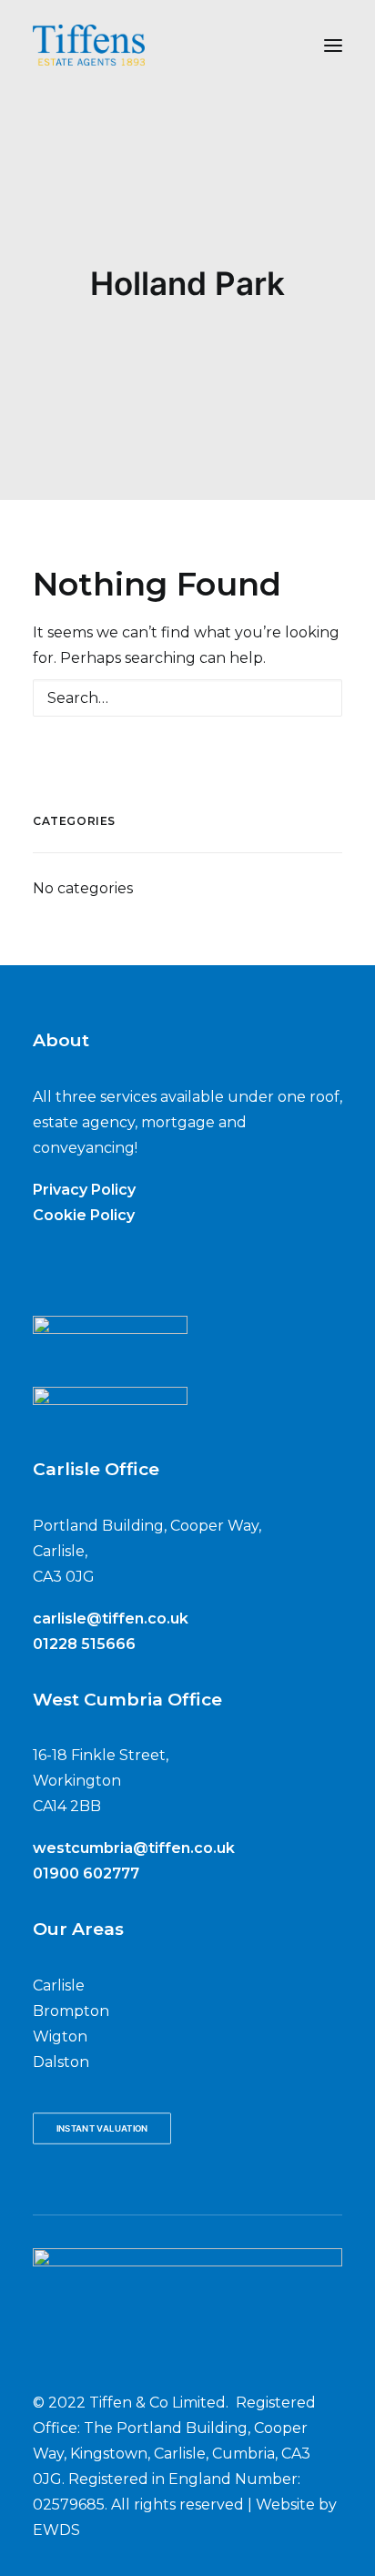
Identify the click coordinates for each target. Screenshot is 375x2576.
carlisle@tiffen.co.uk (111, 1619)
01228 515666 (84, 1644)
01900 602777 (86, 1873)
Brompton (71, 2011)
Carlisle (59, 1985)
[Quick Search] (187, 698)
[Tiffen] (89, 45)
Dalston (61, 2062)
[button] (333, 45)
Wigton (60, 2036)
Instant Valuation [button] (102, 2129)
